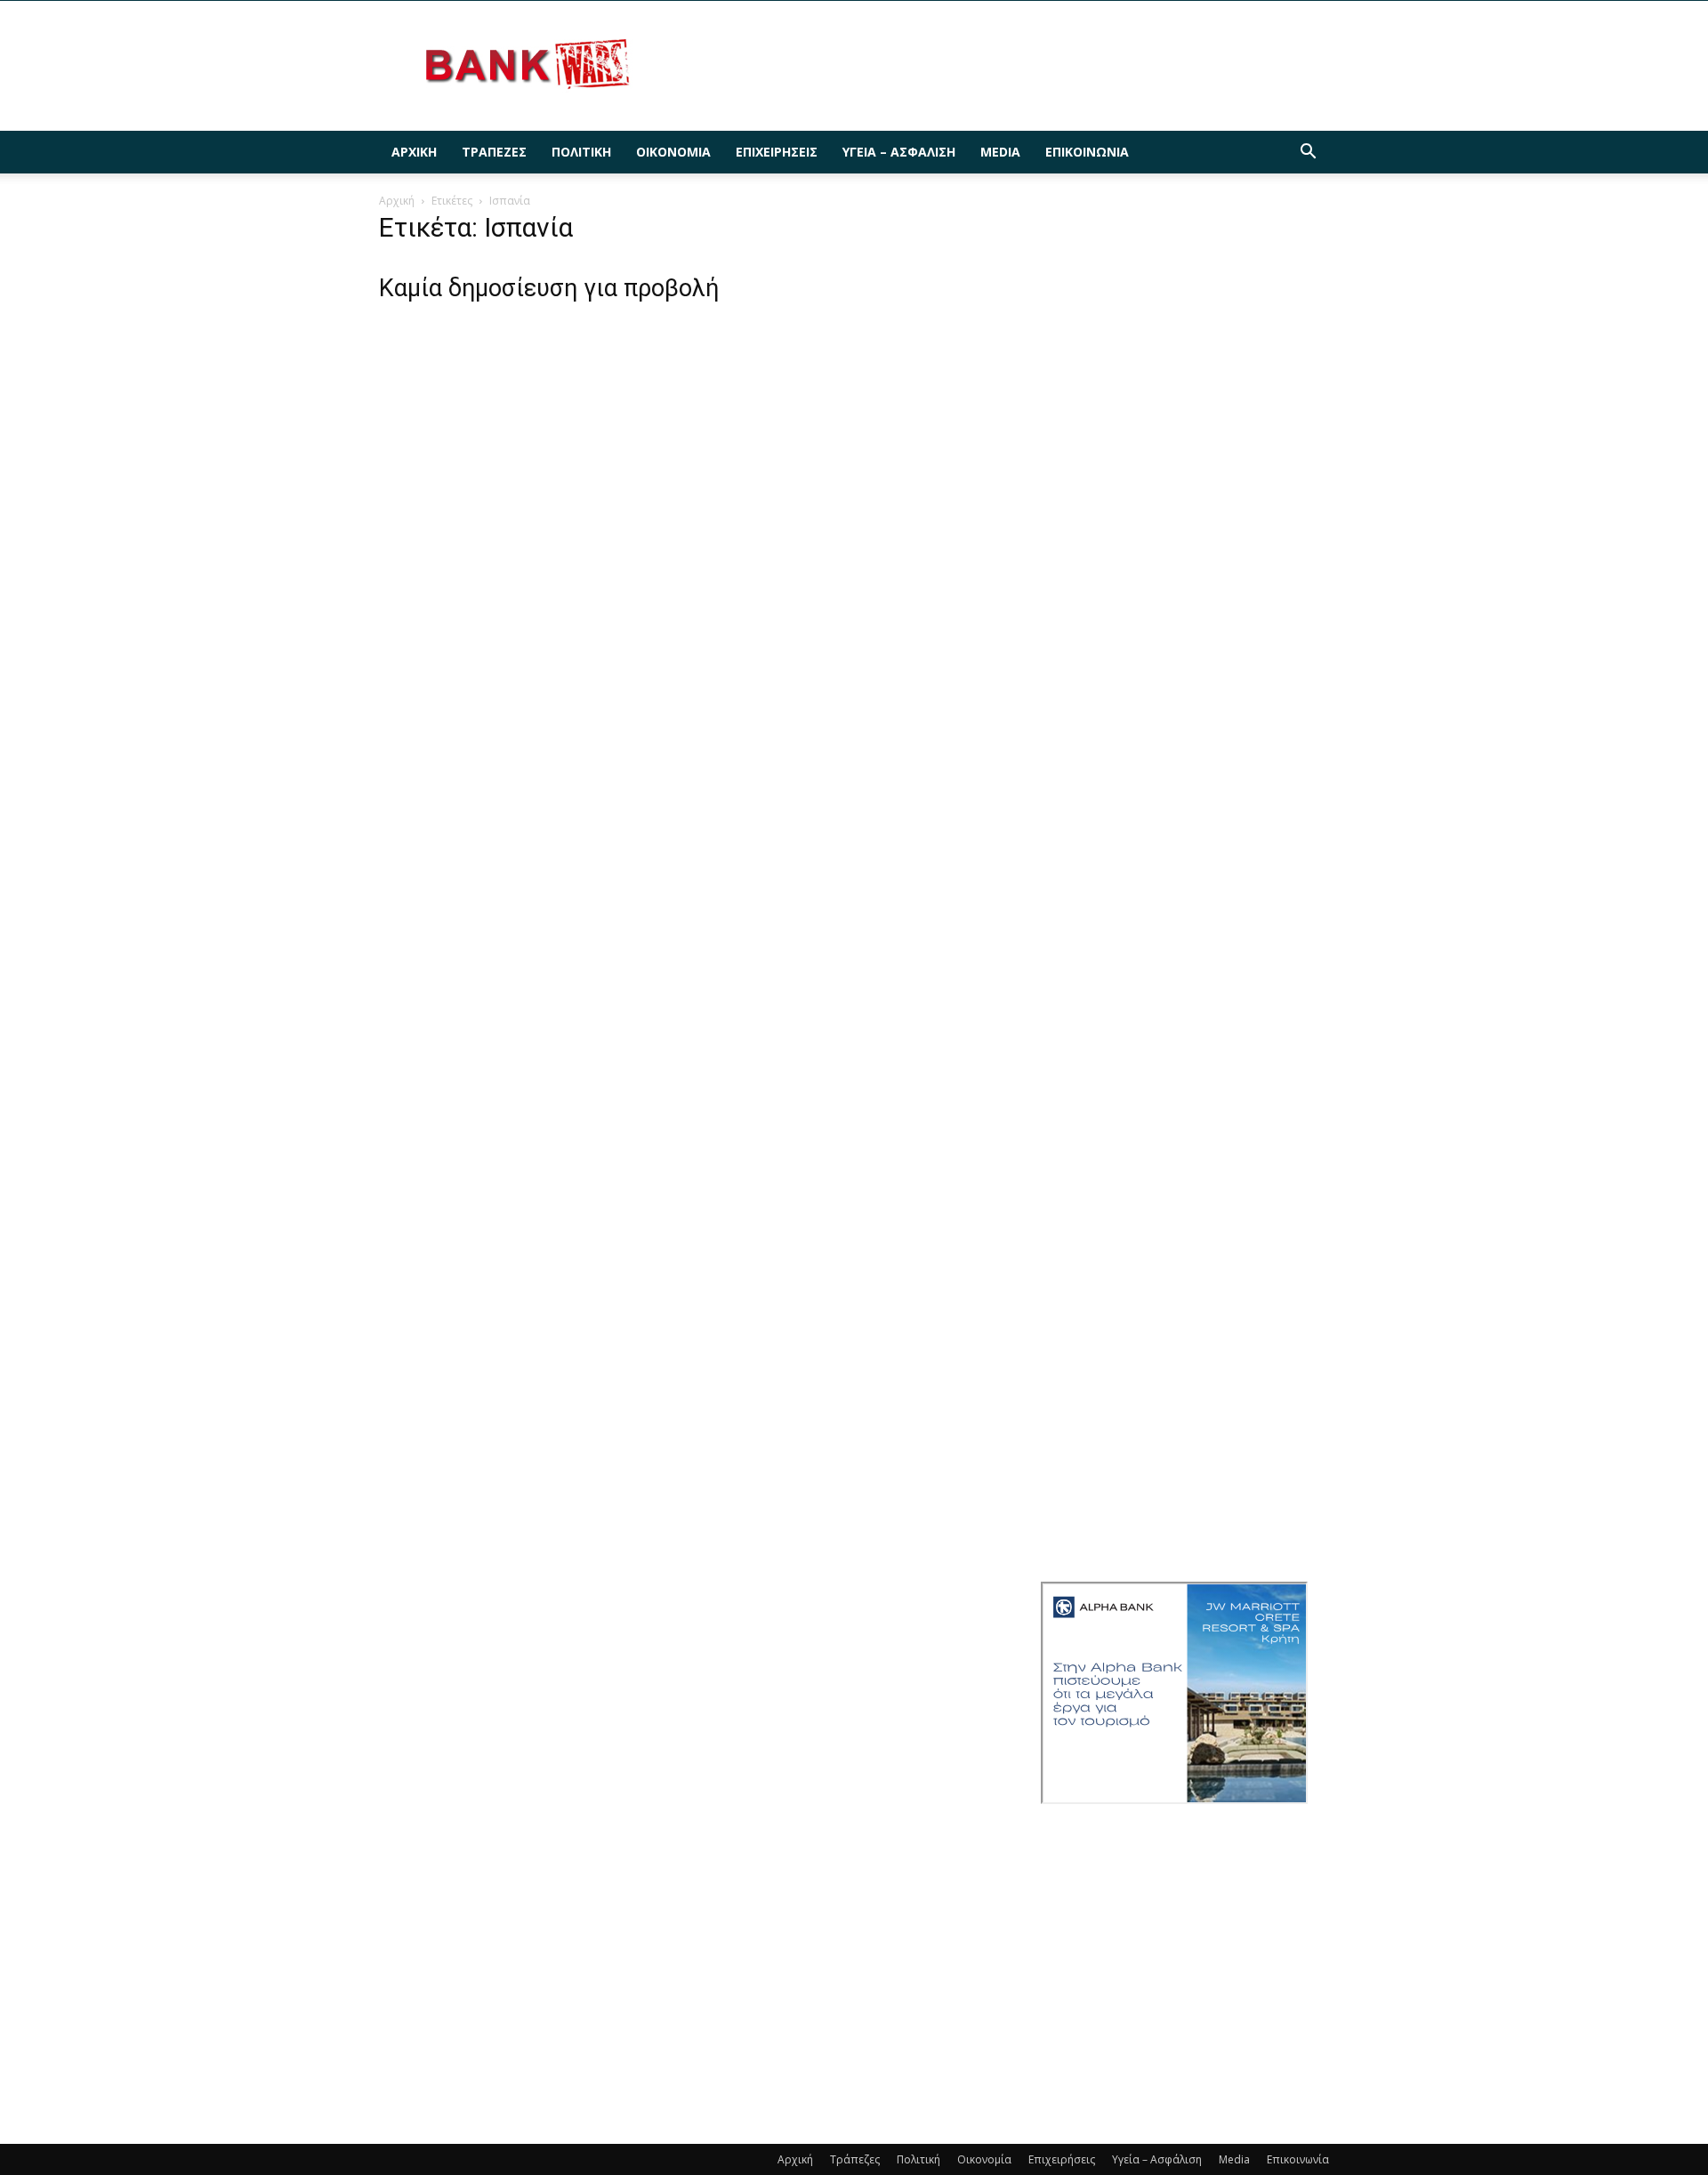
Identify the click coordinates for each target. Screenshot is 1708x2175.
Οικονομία (673, 152)
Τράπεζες (494, 152)
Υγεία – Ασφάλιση (899, 152)
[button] (1308, 153)
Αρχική (414, 152)
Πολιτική (581, 152)
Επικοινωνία (1087, 152)
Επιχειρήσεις (777, 152)
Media (1000, 152)
